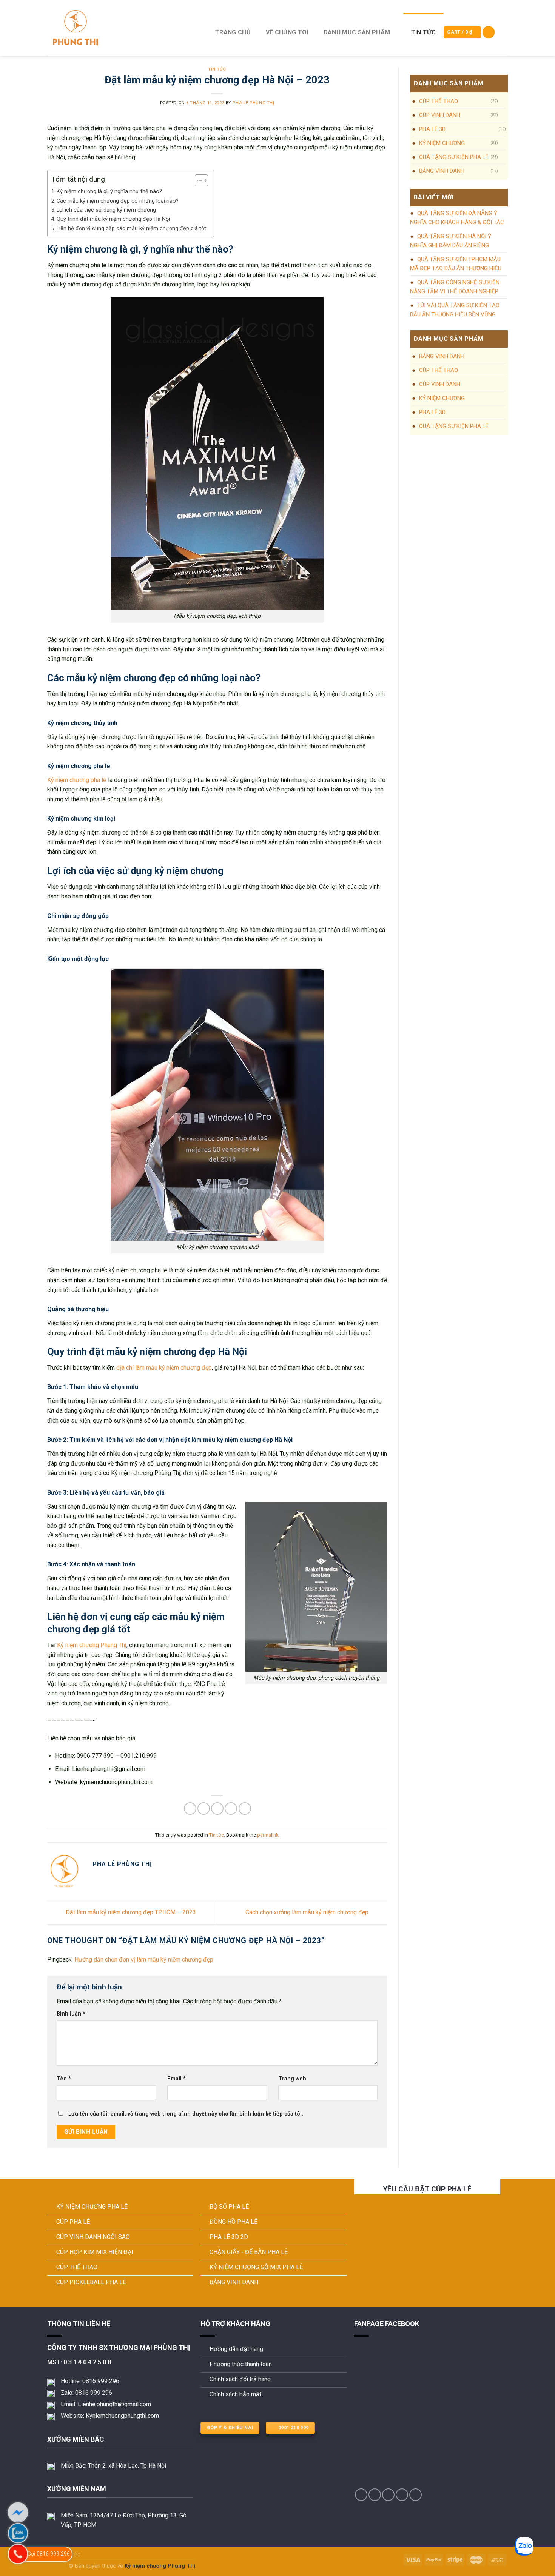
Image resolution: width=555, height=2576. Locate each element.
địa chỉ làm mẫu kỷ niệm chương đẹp (164, 1368)
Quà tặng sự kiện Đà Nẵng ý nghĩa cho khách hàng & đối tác (457, 218)
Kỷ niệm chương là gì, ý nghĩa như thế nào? (109, 192)
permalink (268, 1835)
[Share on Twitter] (204, 1808)
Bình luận (71, 2014)
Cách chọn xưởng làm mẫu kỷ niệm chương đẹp (308, 1912)
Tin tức (423, 32)
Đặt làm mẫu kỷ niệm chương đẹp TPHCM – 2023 (130, 1912)
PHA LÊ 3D (432, 129)
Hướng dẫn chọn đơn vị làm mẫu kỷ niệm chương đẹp (144, 1959)
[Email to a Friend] (217, 1808)
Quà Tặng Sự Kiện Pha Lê (454, 157)
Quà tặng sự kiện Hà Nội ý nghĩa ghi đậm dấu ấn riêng (451, 241)
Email (177, 2079)
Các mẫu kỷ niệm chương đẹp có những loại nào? (118, 201)
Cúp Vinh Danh (440, 115)
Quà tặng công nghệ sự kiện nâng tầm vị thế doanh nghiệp (455, 287)
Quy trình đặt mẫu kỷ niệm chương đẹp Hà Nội (113, 219)
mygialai (57, 2566)
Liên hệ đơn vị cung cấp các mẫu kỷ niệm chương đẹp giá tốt (131, 229)
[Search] (489, 32)
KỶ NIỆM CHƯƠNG (442, 143)
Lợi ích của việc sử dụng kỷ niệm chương (106, 210)
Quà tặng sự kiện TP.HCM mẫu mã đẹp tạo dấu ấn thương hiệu (456, 264)
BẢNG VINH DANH (442, 171)
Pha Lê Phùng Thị (253, 103)
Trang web (292, 2079)
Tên (64, 2079)
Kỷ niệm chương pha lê (77, 780)
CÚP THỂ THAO (439, 101)
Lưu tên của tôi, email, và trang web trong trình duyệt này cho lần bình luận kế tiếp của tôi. (186, 2114)
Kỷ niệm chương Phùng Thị (92, 1645)
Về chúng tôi (287, 32)
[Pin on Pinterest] (231, 1808)
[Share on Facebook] (190, 1808)
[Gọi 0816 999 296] (18, 2554)
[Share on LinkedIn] (245, 1808)
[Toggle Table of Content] (198, 180)
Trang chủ (233, 32)
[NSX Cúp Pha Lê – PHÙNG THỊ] (122, 28)
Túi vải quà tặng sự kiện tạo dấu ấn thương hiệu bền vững (455, 310)
